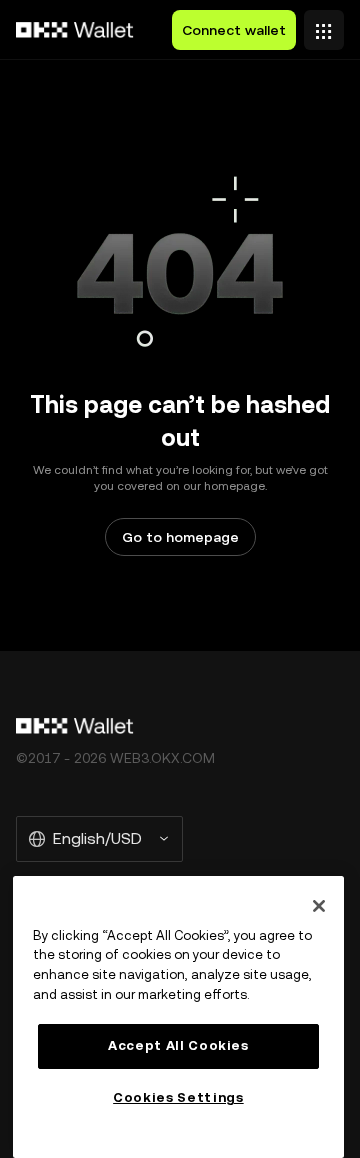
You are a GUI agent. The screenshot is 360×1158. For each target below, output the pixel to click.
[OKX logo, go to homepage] (75, 30)
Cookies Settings (178, 1097)
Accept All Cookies (178, 1045)
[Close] (319, 906)
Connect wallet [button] (234, 30)
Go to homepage (180, 537)
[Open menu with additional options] (324, 25)
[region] (178, 1017)
